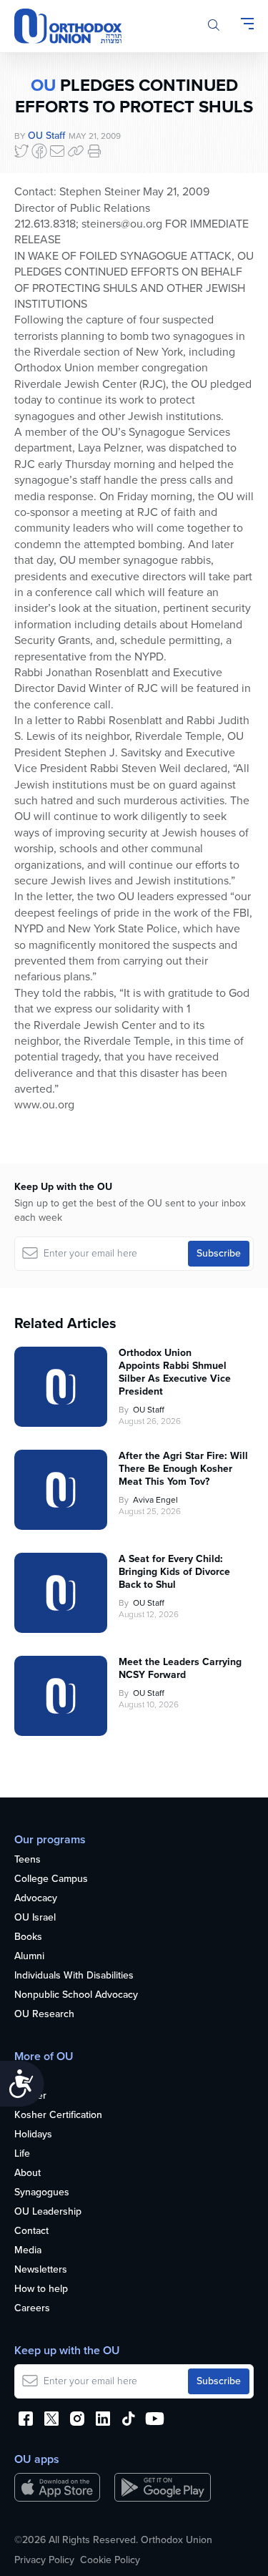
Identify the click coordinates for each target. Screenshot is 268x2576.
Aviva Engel (155, 1500)
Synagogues (42, 2193)
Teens (28, 1860)
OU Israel (35, 1918)
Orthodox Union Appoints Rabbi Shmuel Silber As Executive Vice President (175, 1372)
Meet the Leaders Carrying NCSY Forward (180, 1669)
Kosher (30, 2096)
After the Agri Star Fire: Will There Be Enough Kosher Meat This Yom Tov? (183, 1469)
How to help (41, 2289)
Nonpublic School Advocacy (76, 1995)
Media (28, 2251)
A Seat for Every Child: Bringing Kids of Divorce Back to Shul (174, 1572)
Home (28, 2077)
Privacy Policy (44, 2560)
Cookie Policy (110, 2560)
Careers (32, 2309)
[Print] (94, 151)
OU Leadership (48, 2212)
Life (22, 2154)
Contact (31, 2231)
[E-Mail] (57, 151)
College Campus (51, 1879)
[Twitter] (21, 151)
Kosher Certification (58, 2116)
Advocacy (36, 1899)
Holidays (33, 2135)
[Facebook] (39, 151)
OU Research (44, 2015)
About (28, 2173)
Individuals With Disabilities (74, 1976)
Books (28, 1937)
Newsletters (41, 2270)
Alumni (29, 1957)
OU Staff (46, 136)
